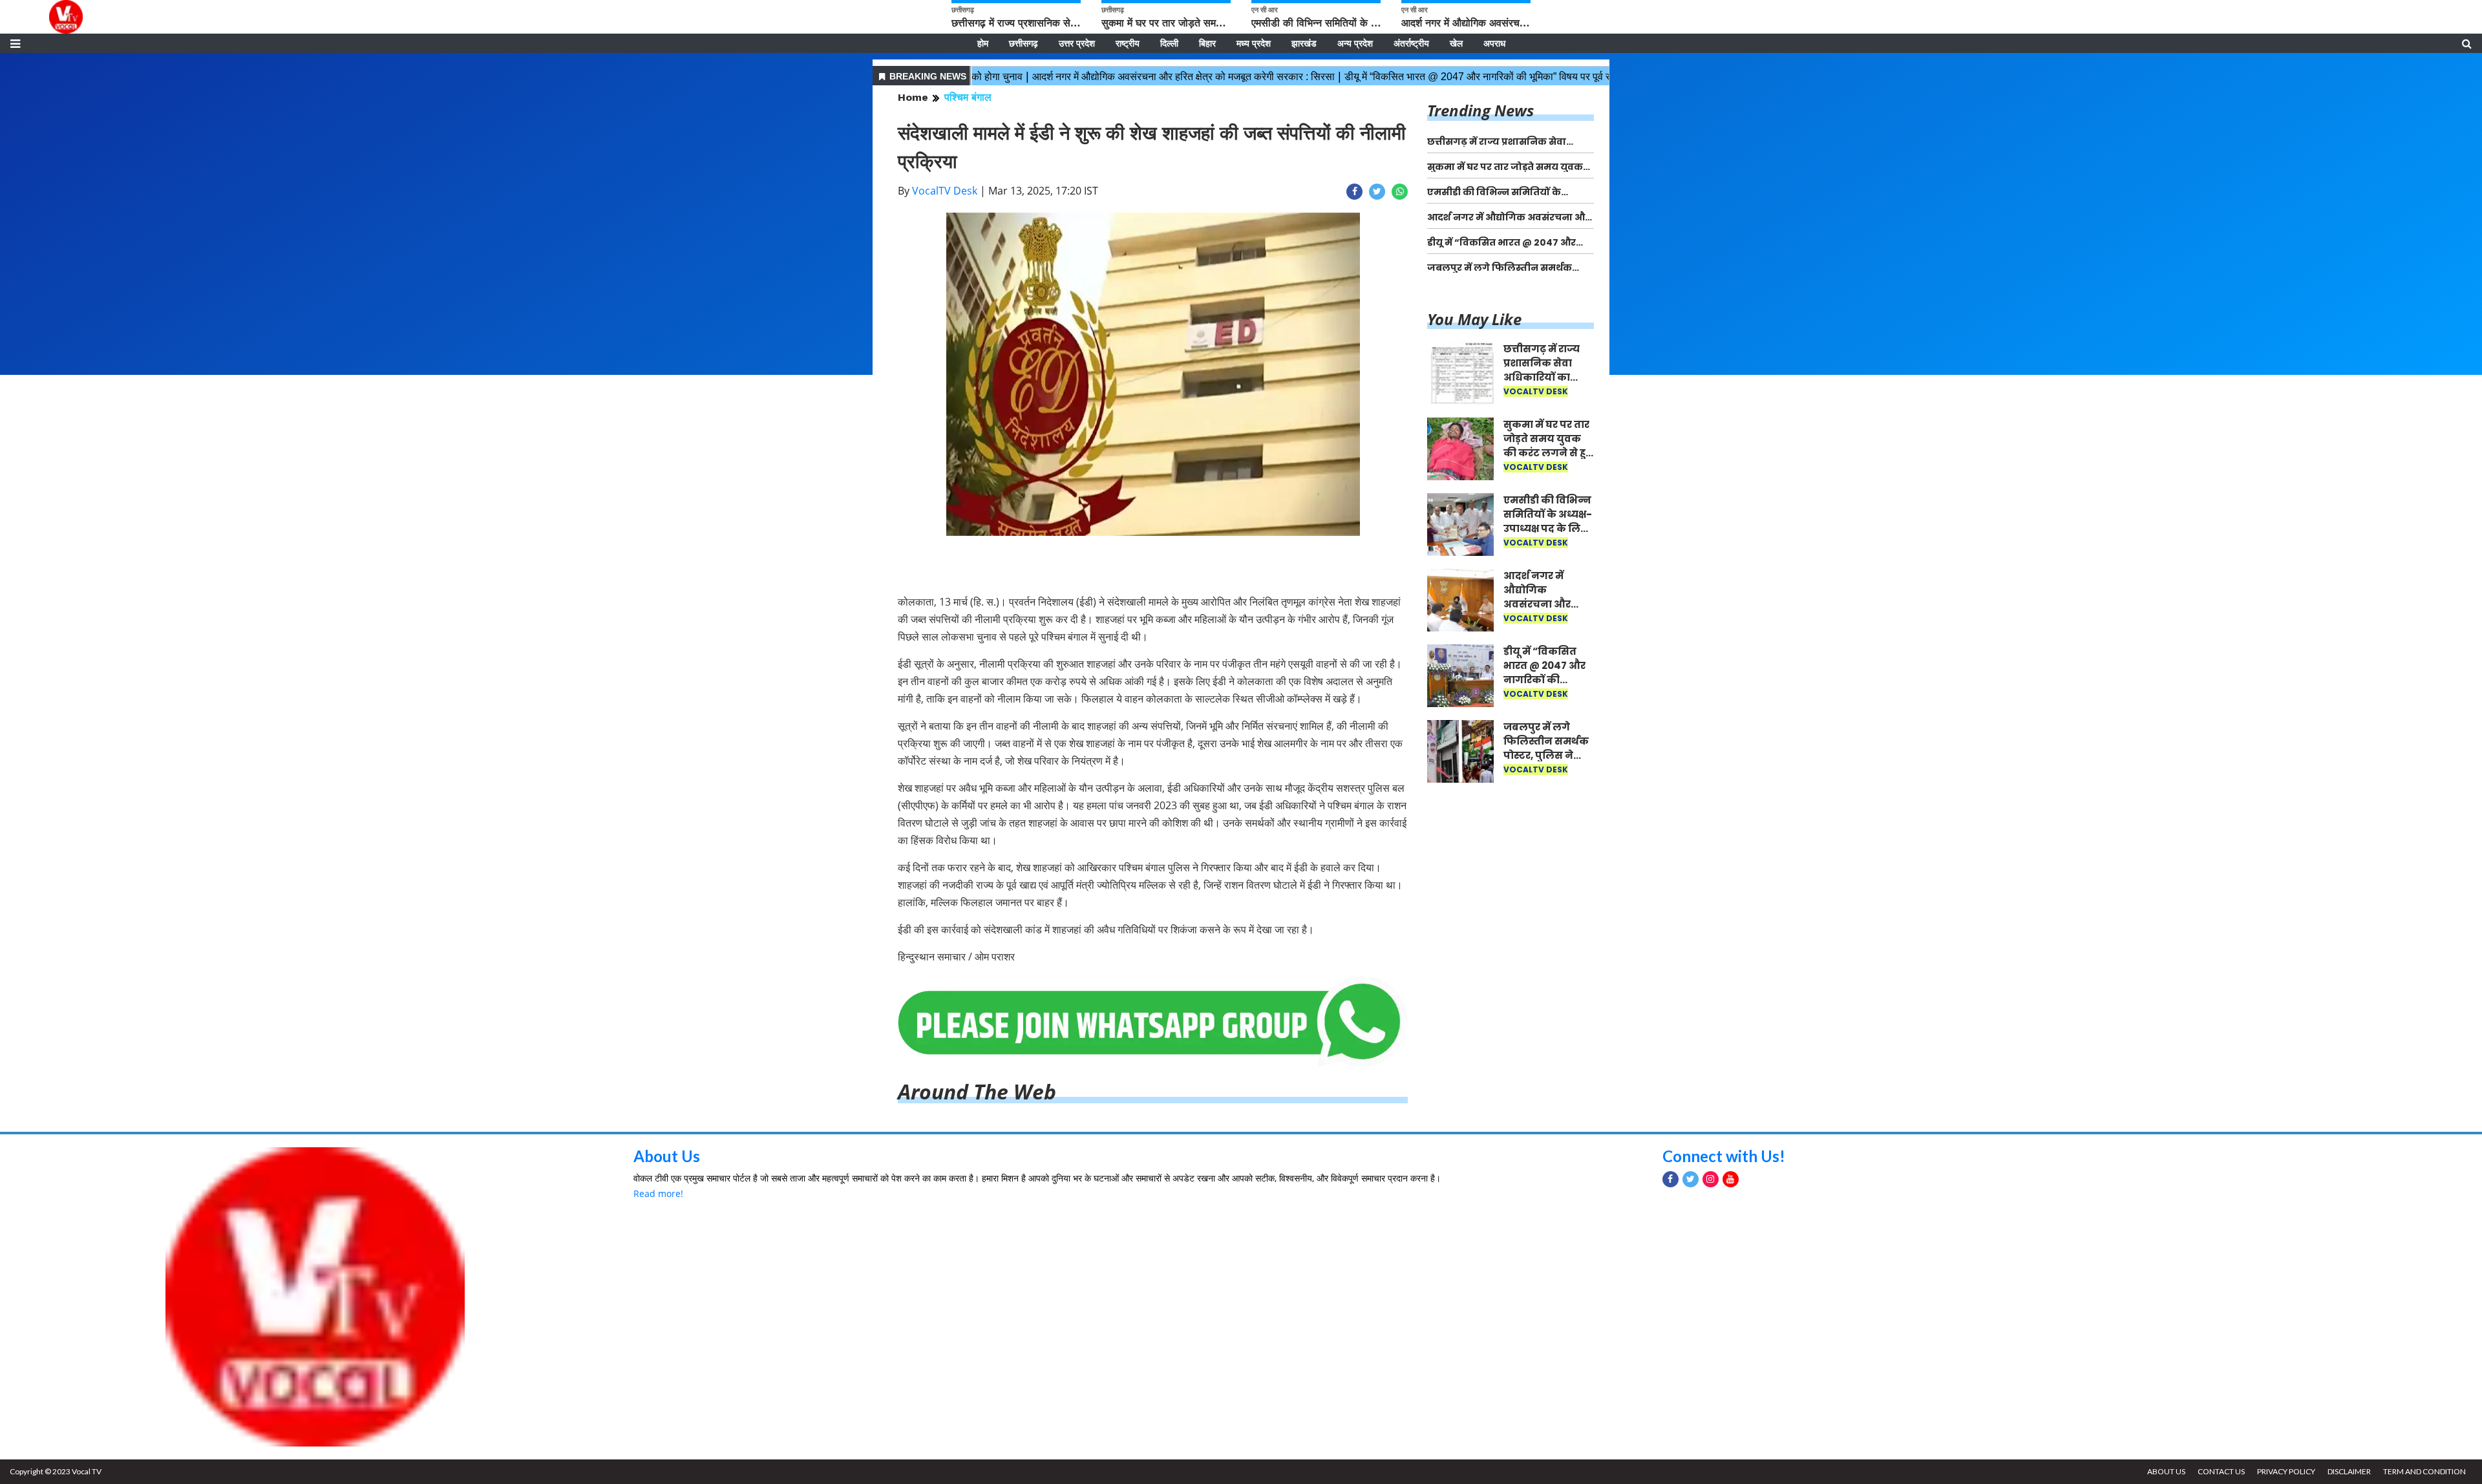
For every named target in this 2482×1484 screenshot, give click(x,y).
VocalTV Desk (945, 191)
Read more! (658, 1193)
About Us (667, 1156)
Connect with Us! (1724, 1156)
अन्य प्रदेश (1355, 43)
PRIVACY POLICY (2286, 1471)
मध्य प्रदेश (1254, 43)
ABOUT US (2166, 1471)
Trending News (1480, 110)
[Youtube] (1731, 1179)
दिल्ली (1169, 43)
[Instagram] (1711, 1179)
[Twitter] (1691, 1179)
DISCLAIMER (2349, 1471)
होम (983, 43)
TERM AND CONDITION (2424, 1471)
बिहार (1207, 43)
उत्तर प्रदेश (1077, 43)
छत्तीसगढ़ (1024, 43)
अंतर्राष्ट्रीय (1411, 43)
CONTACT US (2221, 1471)
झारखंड (1304, 43)
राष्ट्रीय (1128, 43)
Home (913, 97)
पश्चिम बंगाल (968, 97)
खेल (1456, 43)
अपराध (1494, 43)
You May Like (1474, 319)
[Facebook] (1671, 1179)
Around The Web (977, 1091)
